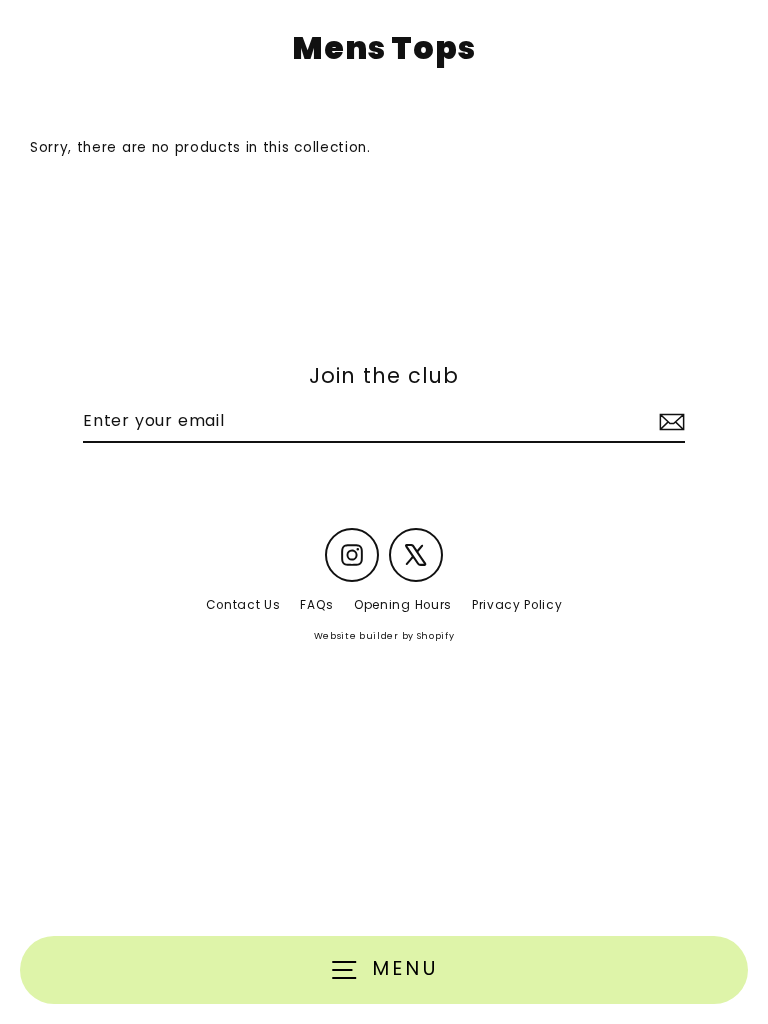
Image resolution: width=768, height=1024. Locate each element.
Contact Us (243, 605)
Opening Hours (403, 605)
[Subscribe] (669, 422)
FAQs (317, 605)
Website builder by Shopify (384, 636)
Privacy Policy (517, 605)
